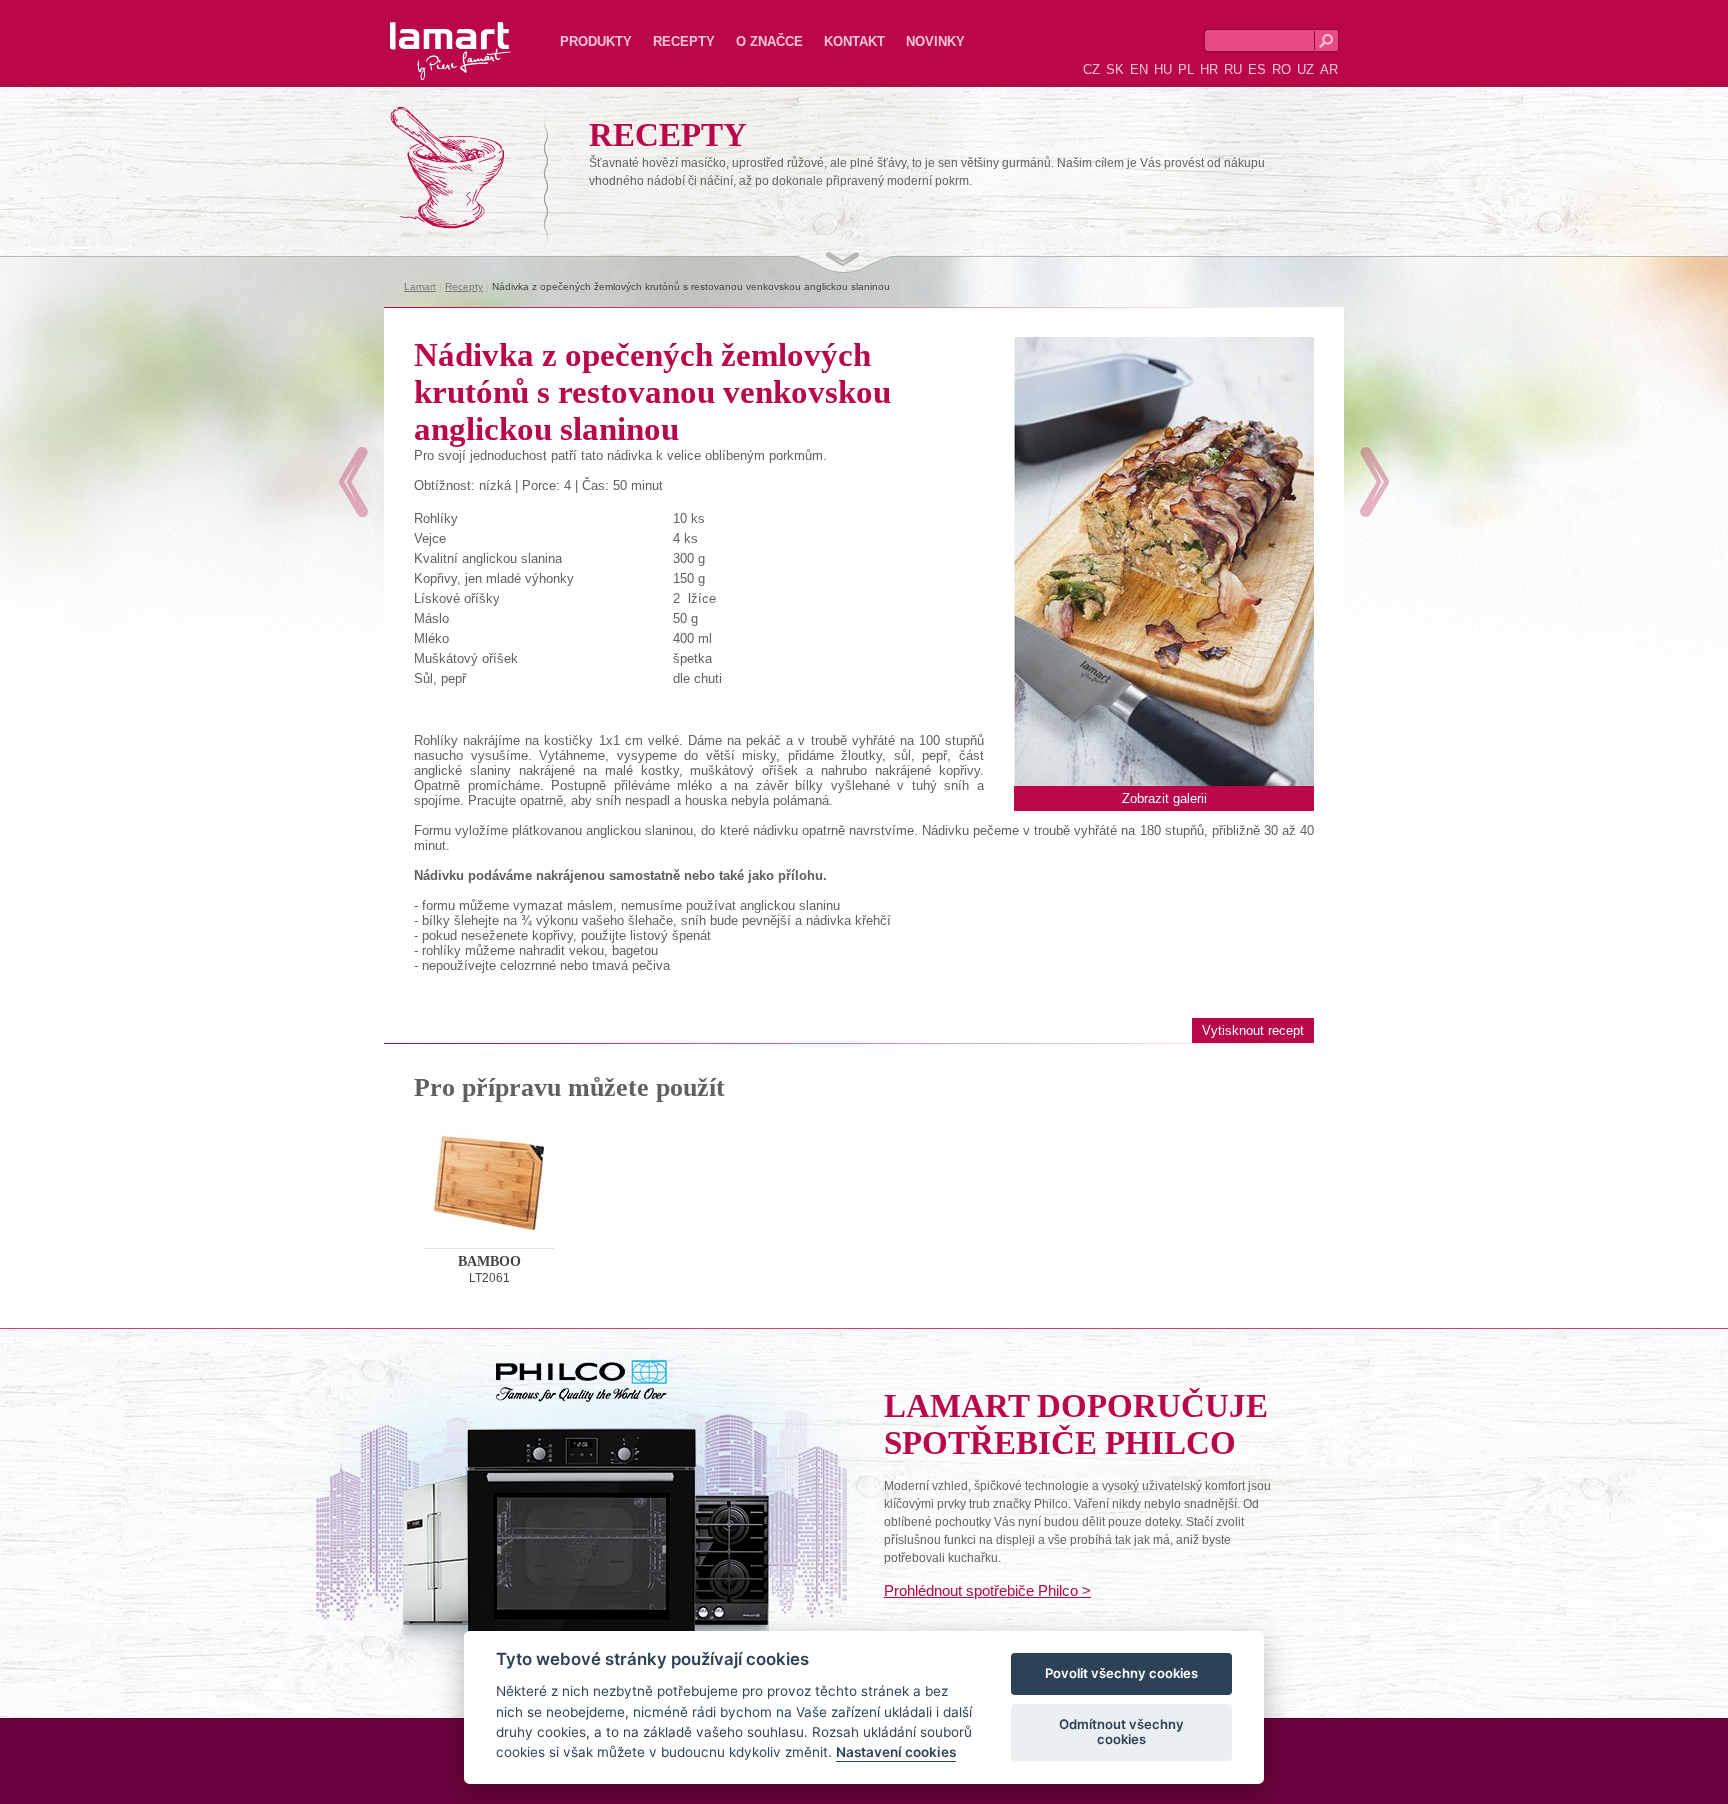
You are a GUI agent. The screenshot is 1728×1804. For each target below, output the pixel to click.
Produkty (596, 41)
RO (1281, 69)
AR (1329, 69)
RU (1233, 69)
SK (1115, 69)
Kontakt (854, 41)
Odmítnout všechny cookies (1121, 1732)
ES (1257, 69)
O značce (769, 41)
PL (1186, 69)
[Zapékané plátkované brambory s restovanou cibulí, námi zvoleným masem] (1374, 482)
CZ (1091, 69)
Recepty (684, 41)
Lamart (429, 35)
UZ (1305, 69)
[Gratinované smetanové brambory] (353, 482)
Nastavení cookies (896, 1753)
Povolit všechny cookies (1121, 1674)
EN (1139, 69)
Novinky (935, 41)
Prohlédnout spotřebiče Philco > (987, 1590)
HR (1209, 69)
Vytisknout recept (1253, 1030)
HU (1163, 69)
